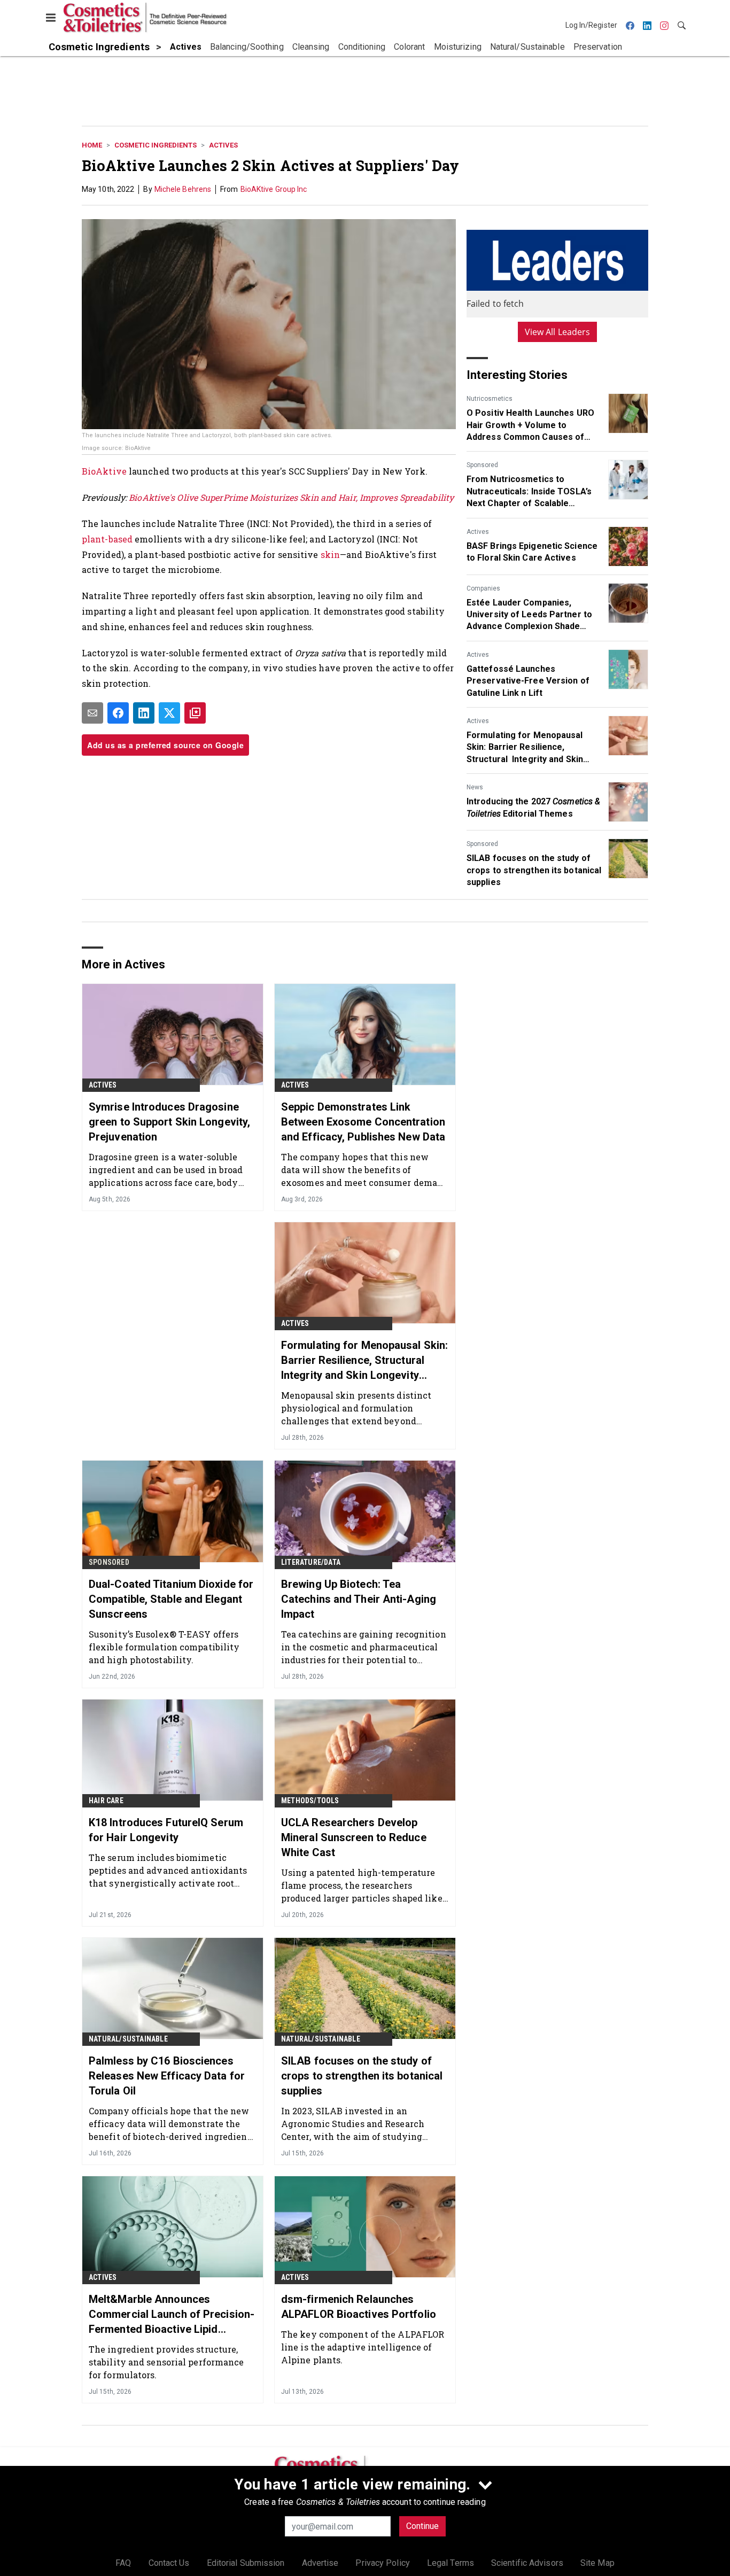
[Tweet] (169, 713)
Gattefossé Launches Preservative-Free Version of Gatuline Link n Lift (528, 681)
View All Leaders (558, 332)
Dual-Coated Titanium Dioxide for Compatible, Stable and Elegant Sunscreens (171, 1599)
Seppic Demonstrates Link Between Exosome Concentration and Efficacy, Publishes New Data (363, 1122)
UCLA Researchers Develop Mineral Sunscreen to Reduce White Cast (354, 1837)
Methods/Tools (310, 1801)
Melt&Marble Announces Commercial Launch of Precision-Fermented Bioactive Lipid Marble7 (172, 2315)
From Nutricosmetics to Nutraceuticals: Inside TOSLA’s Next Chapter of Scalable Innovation (529, 492)
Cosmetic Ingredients (156, 145)
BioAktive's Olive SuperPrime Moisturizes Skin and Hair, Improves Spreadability (291, 497)
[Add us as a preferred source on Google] (195, 713)
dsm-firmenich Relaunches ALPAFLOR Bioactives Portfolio (359, 2307)
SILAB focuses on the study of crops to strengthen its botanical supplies (534, 870)
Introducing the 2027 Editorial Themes (533, 807)
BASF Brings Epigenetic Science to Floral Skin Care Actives (532, 552)
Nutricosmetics (490, 399)
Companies (483, 588)
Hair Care (106, 1801)
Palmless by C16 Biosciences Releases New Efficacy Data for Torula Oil (167, 2076)
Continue (422, 2526)
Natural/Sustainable (128, 2039)
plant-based (107, 539)
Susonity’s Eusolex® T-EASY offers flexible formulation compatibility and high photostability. (164, 1647)
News (475, 787)
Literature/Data (311, 1562)
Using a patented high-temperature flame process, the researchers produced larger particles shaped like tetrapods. (362, 1885)
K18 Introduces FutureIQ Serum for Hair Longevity (166, 1830)
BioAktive (105, 471)
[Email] (92, 713)
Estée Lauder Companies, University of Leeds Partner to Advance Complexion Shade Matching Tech (529, 615)
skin (330, 554)
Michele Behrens (183, 189)
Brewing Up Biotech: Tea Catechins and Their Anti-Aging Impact (359, 1599)
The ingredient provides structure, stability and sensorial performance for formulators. (166, 2362)
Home (92, 145)
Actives (223, 145)
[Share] (118, 713)
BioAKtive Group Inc (274, 189)
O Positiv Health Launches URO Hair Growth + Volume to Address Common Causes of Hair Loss (530, 425)
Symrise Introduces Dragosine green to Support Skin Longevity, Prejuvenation (169, 1122)
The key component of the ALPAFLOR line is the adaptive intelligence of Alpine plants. (363, 2347)
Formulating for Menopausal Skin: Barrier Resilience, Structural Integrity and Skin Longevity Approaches (525, 748)
